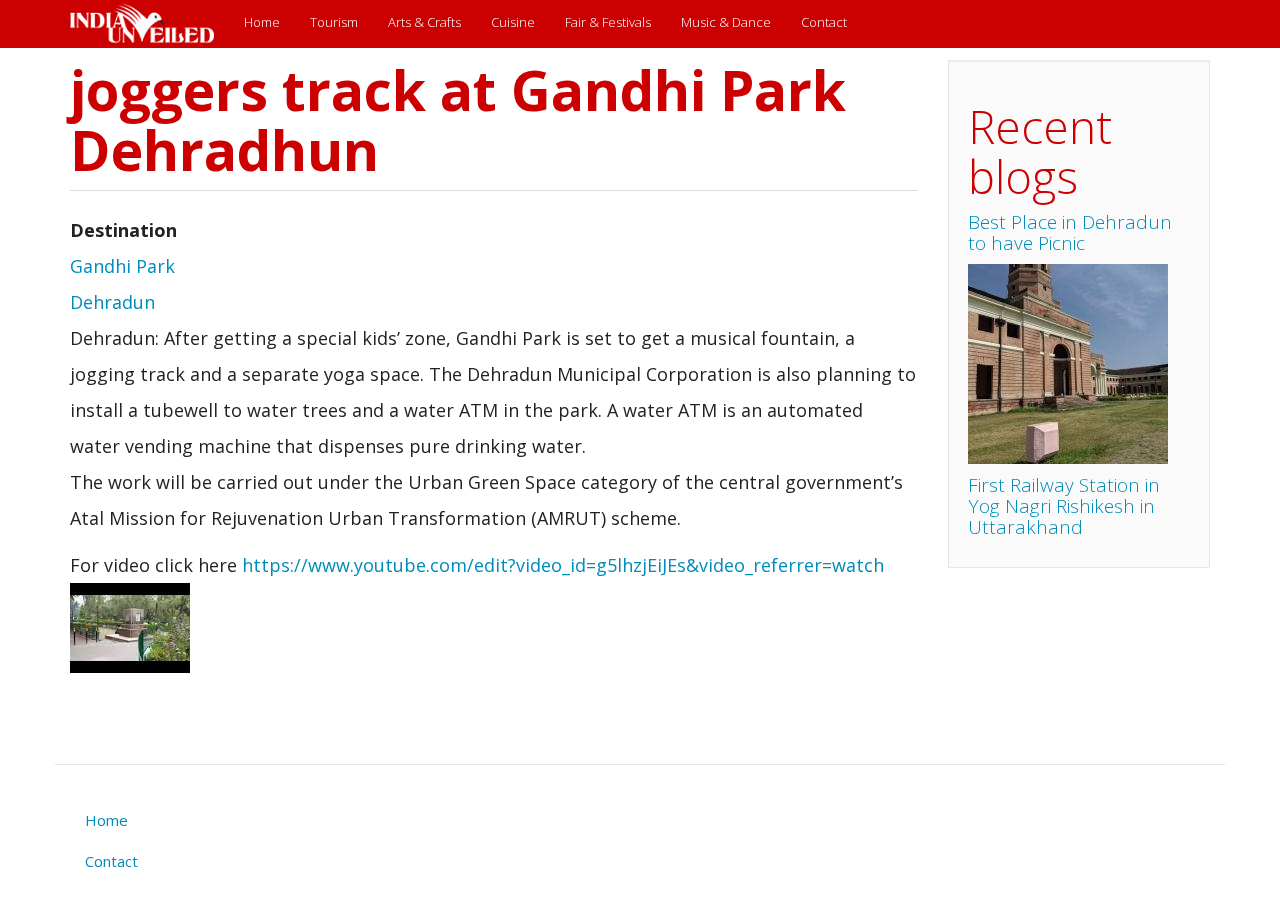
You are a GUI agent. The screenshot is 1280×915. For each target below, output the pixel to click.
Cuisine (513, 22)
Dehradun (112, 302)
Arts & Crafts (424, 22)
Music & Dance (726, 22)
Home (262, 22)
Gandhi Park (122, 266)
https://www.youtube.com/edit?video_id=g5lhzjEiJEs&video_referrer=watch (563, 565)
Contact (824, 22)
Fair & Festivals (608, 22)
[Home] (149, 24)
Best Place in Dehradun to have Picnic (1070, 232)
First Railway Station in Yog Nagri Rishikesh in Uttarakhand (1064, 506)
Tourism (334, 22)
